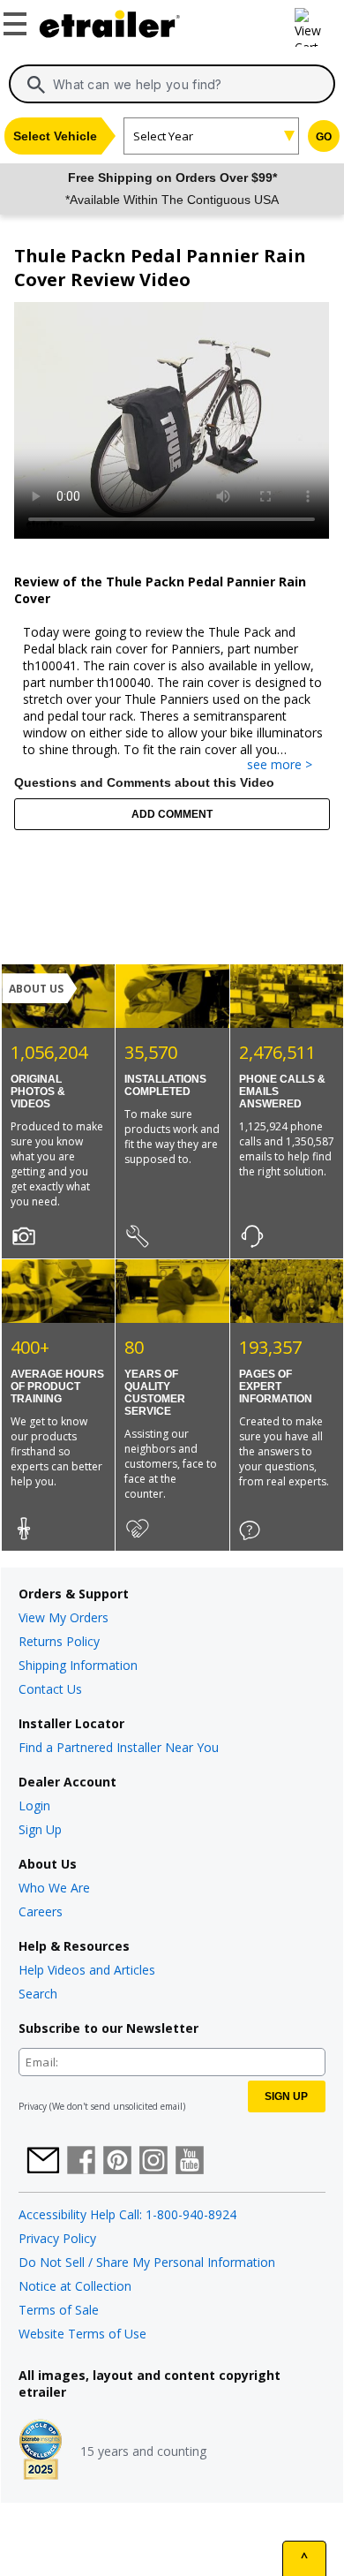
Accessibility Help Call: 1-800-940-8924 (127, 2214)
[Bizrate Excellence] (41, 2451)
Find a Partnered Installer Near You (119, 1747)
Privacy (33, 2106)
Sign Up (40, 1829)
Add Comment (172, 814)
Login (34, 1805)
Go (324, 137)
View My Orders (64, 1617)
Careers (41, 1911)
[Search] (36, 85)
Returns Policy (59, 1641)
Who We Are (54, 1888)
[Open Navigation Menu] (18, 20)
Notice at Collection (75, 2286)
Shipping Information (78, 1665)
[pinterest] (117, 2162)
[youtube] (190, 2162)
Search (38, 1994)
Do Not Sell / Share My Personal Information (147, 2262)
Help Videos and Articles (87, 1970)
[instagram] (153, 2162)
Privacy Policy (57, 2238)
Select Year (163, 136)
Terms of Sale (59, 2310)
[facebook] (81, 2162)
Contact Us (50, 1689)
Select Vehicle (55, 136)
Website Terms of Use (82, 2334)
